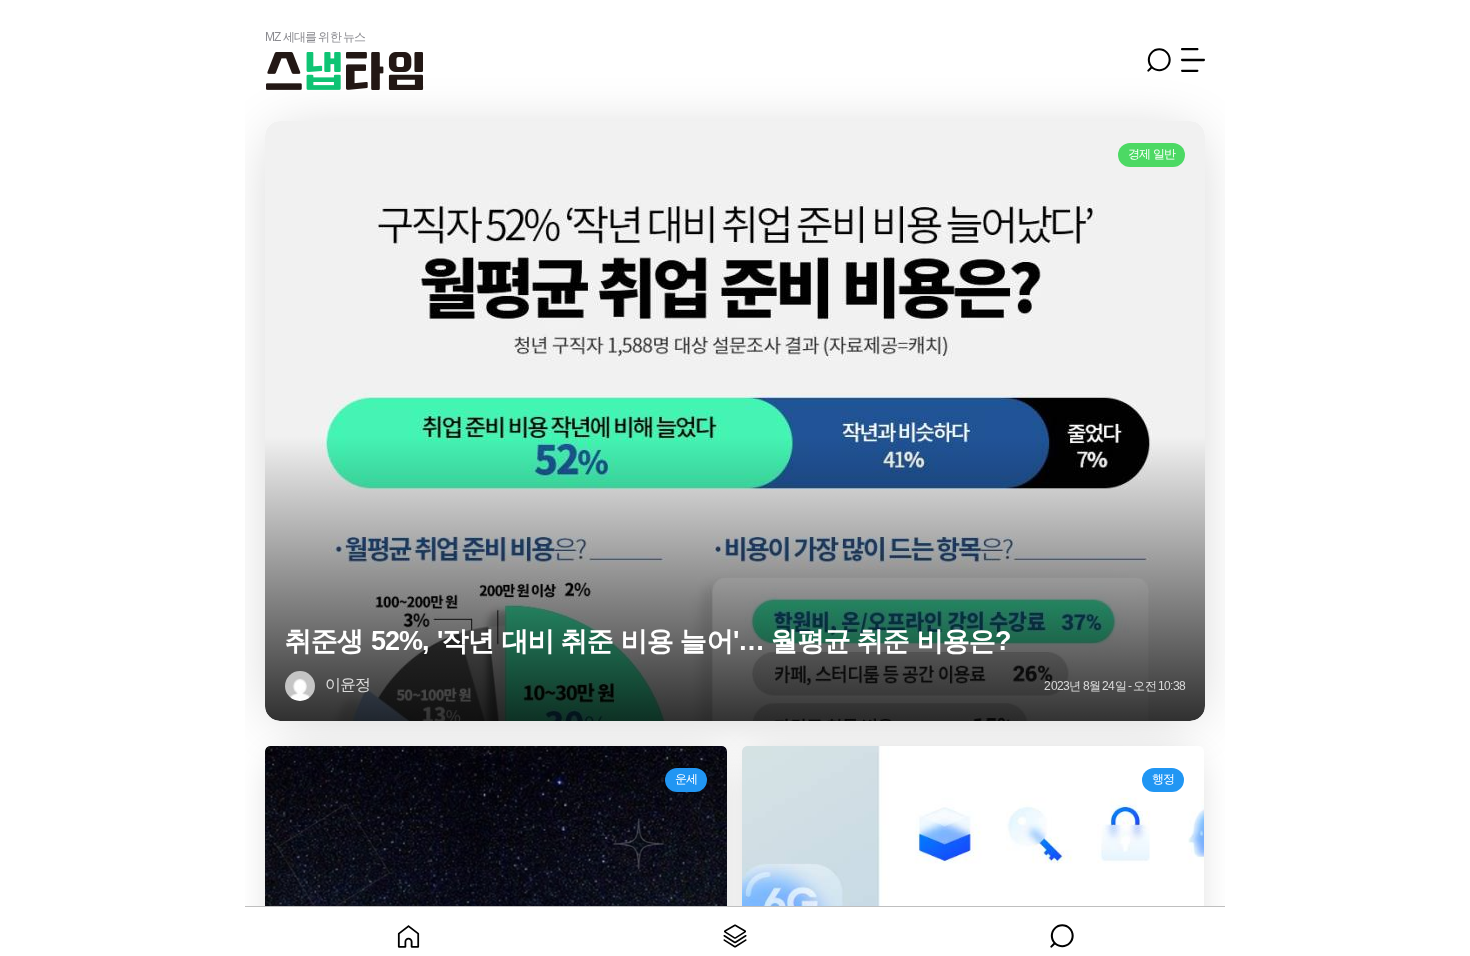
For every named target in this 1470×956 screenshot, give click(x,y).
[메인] (408, 931)
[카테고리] (735, 931)
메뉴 (1193, 60)
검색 (1159, 60)
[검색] (1061, 931)
